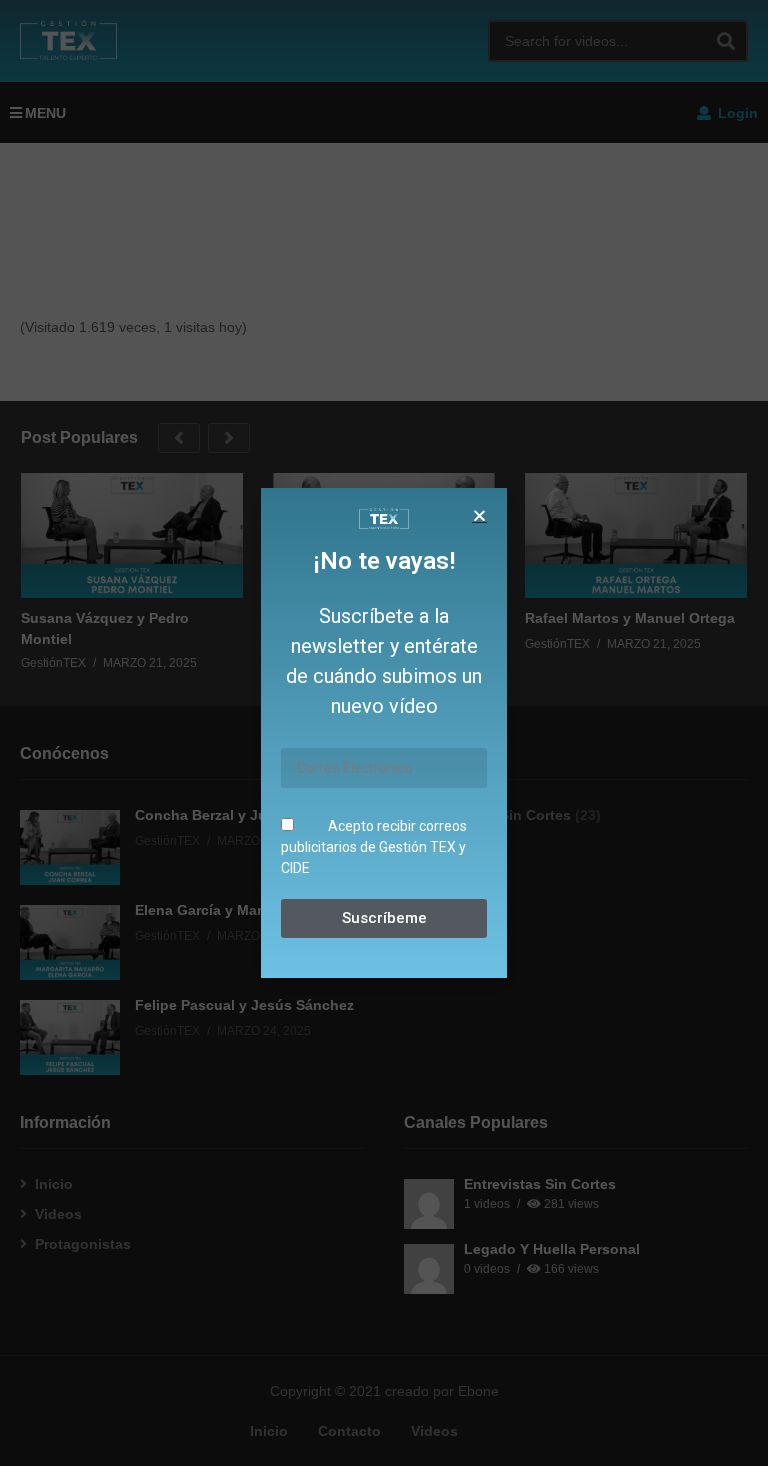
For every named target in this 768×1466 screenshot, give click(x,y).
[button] (479, 515)
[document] (384, 733)
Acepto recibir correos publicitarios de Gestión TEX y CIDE (374, 847)
